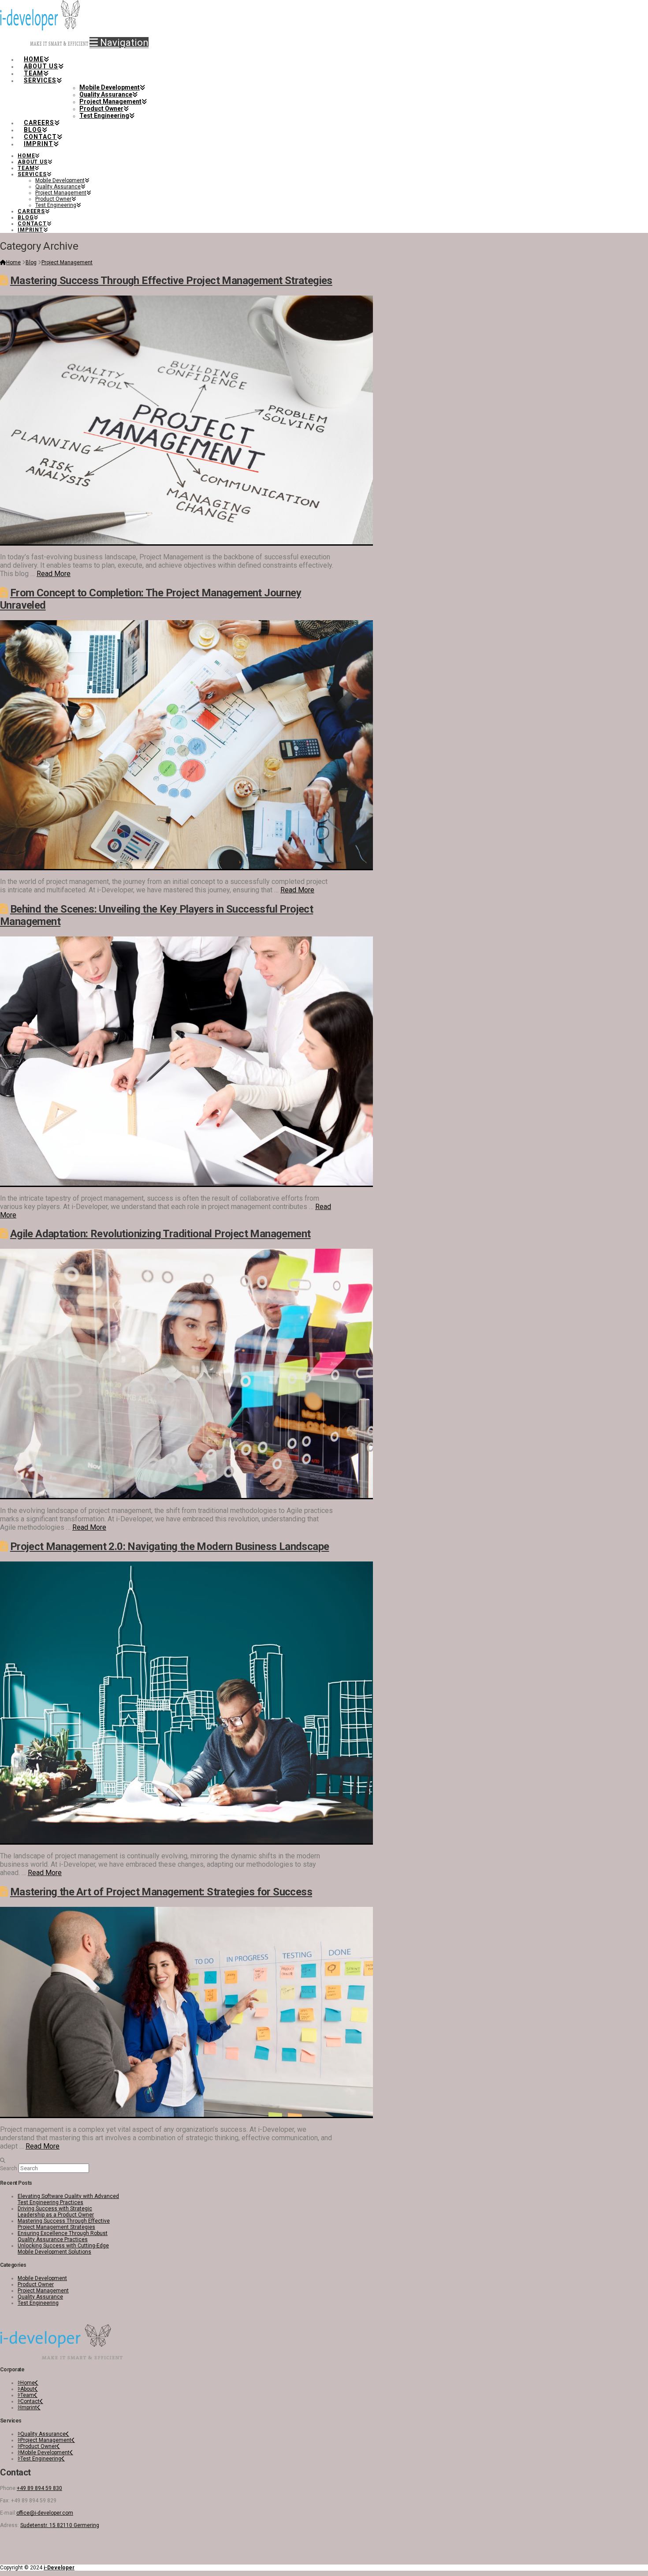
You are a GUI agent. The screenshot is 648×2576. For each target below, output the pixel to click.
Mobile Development (42, 2278)
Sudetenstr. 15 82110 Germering (60, 2525)
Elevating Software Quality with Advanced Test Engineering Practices (68, 2199)
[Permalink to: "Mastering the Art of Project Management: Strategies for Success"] (186, 2115)
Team (27, 2395)
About (27, 2389)
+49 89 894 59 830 (39, 2488)
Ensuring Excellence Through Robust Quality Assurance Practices (63, 2236)
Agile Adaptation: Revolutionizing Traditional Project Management (160, 1234)
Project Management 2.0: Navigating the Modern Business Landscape (170, 1546)
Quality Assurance (40, 2297)
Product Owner (36, 2284)
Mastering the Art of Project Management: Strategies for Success (161, 1892)
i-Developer (59, 2568)
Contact (30, 2401)
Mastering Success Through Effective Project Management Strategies (171, 281)
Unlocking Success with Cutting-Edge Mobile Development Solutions (63, 2249)
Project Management (43, 2291)
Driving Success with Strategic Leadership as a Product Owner (56, 2212)
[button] (119, 43)
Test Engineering (38, 2303)
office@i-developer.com (45, 2513)
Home (28, 2383)
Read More (54, 574)
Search (9, 2168)
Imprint (29, 2408)
